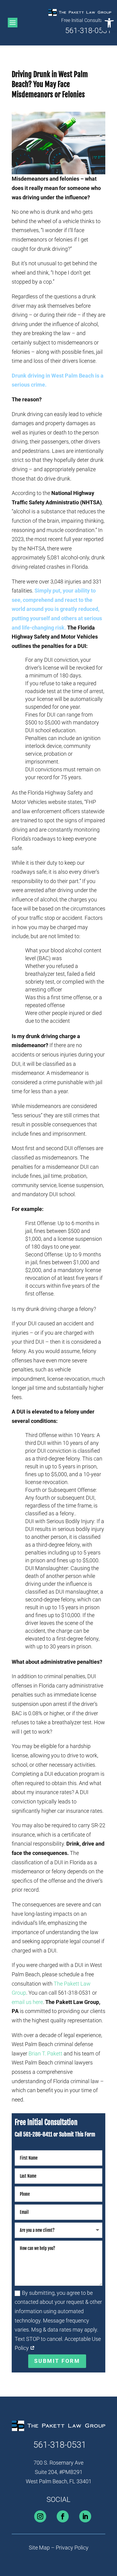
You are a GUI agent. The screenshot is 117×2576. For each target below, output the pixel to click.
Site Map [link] (39, 2548)
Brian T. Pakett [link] (45, 2053)
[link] (109, 23)
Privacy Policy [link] (72, 2548)
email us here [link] (27, 2002)
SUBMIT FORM (57, 2361)
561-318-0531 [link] (88, 31)
